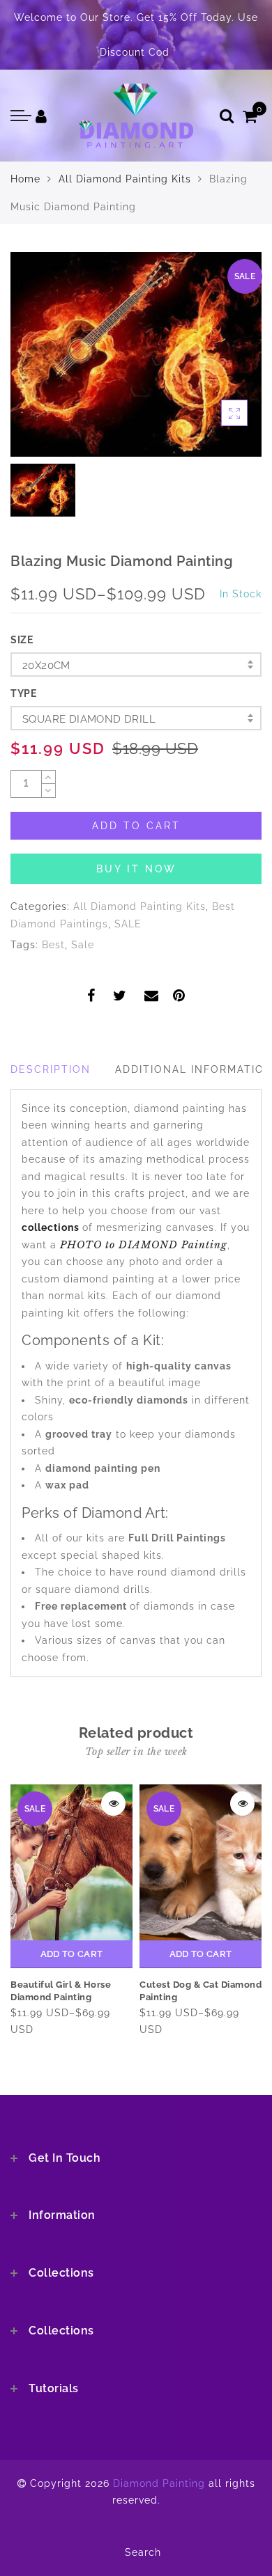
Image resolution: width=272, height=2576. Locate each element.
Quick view (113, 1804)
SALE (128, 924)
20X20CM (46, 666)
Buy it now (136, 869)
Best (53, 945)
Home (25, 179)
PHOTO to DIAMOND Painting (144, 1245)
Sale (83, 945)
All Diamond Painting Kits (125, 179)
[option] (136, 354)
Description (51, 1069)
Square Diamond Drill (89, 719)
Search (143, 2552)
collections (52, 1227)
